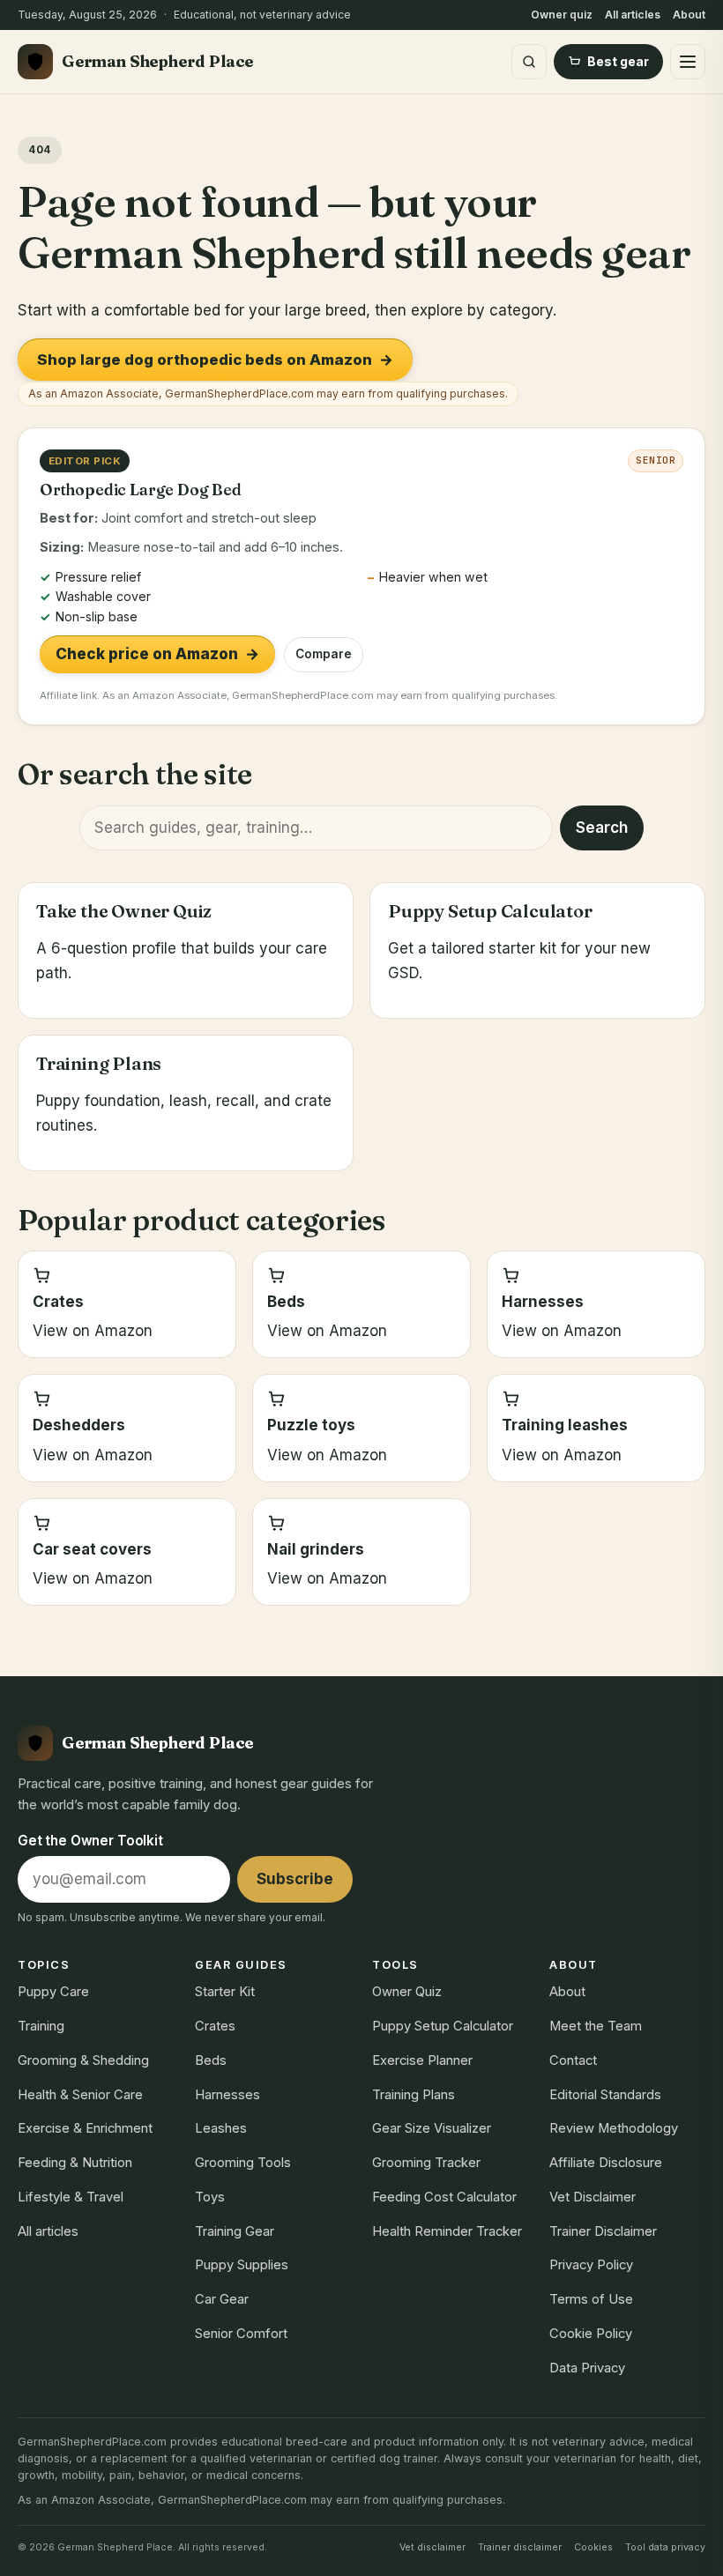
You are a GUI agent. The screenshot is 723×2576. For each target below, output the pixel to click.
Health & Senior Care (80, 2095)
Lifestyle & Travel (71, 2197)
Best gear (618, 61)
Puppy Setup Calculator (443, 2026)
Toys (210, 2197)
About (689, 15)
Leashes (221, 2128)
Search (602, 828)
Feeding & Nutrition (75, 2163)
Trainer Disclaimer (603, 2231)
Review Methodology (614, 2128)
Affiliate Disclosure (606, 2163)
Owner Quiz (407, 1992)
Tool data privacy (665, 2547)
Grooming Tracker (426, 2163)
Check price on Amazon (157, 654)
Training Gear (235, 2231)
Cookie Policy (591, 2334)
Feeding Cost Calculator (444, 2197)
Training (41, 2026)
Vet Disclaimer (593, 2197)
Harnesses (227, 2095)
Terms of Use (591, 2299)
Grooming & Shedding (83, 2060)
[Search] (529, 62)
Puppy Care (53, 1992)
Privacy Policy (591, 2265)
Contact (573, 2060)
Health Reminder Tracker (447, 2231)
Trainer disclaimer (520, 2547)
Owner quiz (562, 15)
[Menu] (688, 62)
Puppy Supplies (242, 2265)
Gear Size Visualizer (432, 2128)
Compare (324, 654)
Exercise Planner (422, 2060)
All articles (633, 15)
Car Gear (222, 2299)
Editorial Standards (605, 2095)
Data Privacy (587, 2368)
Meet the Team (596, 2026)
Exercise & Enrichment (85, 2128)
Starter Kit (225, 1992)
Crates (215, 2026)
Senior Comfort (241, 2334)
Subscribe (295, 1879)
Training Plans (414, 2095)
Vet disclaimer (432, 2547)
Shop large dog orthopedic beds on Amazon (215, 360)
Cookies (593, 2547)
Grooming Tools (243, 2163)
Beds (211, 2060)
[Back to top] (689, 2544)
